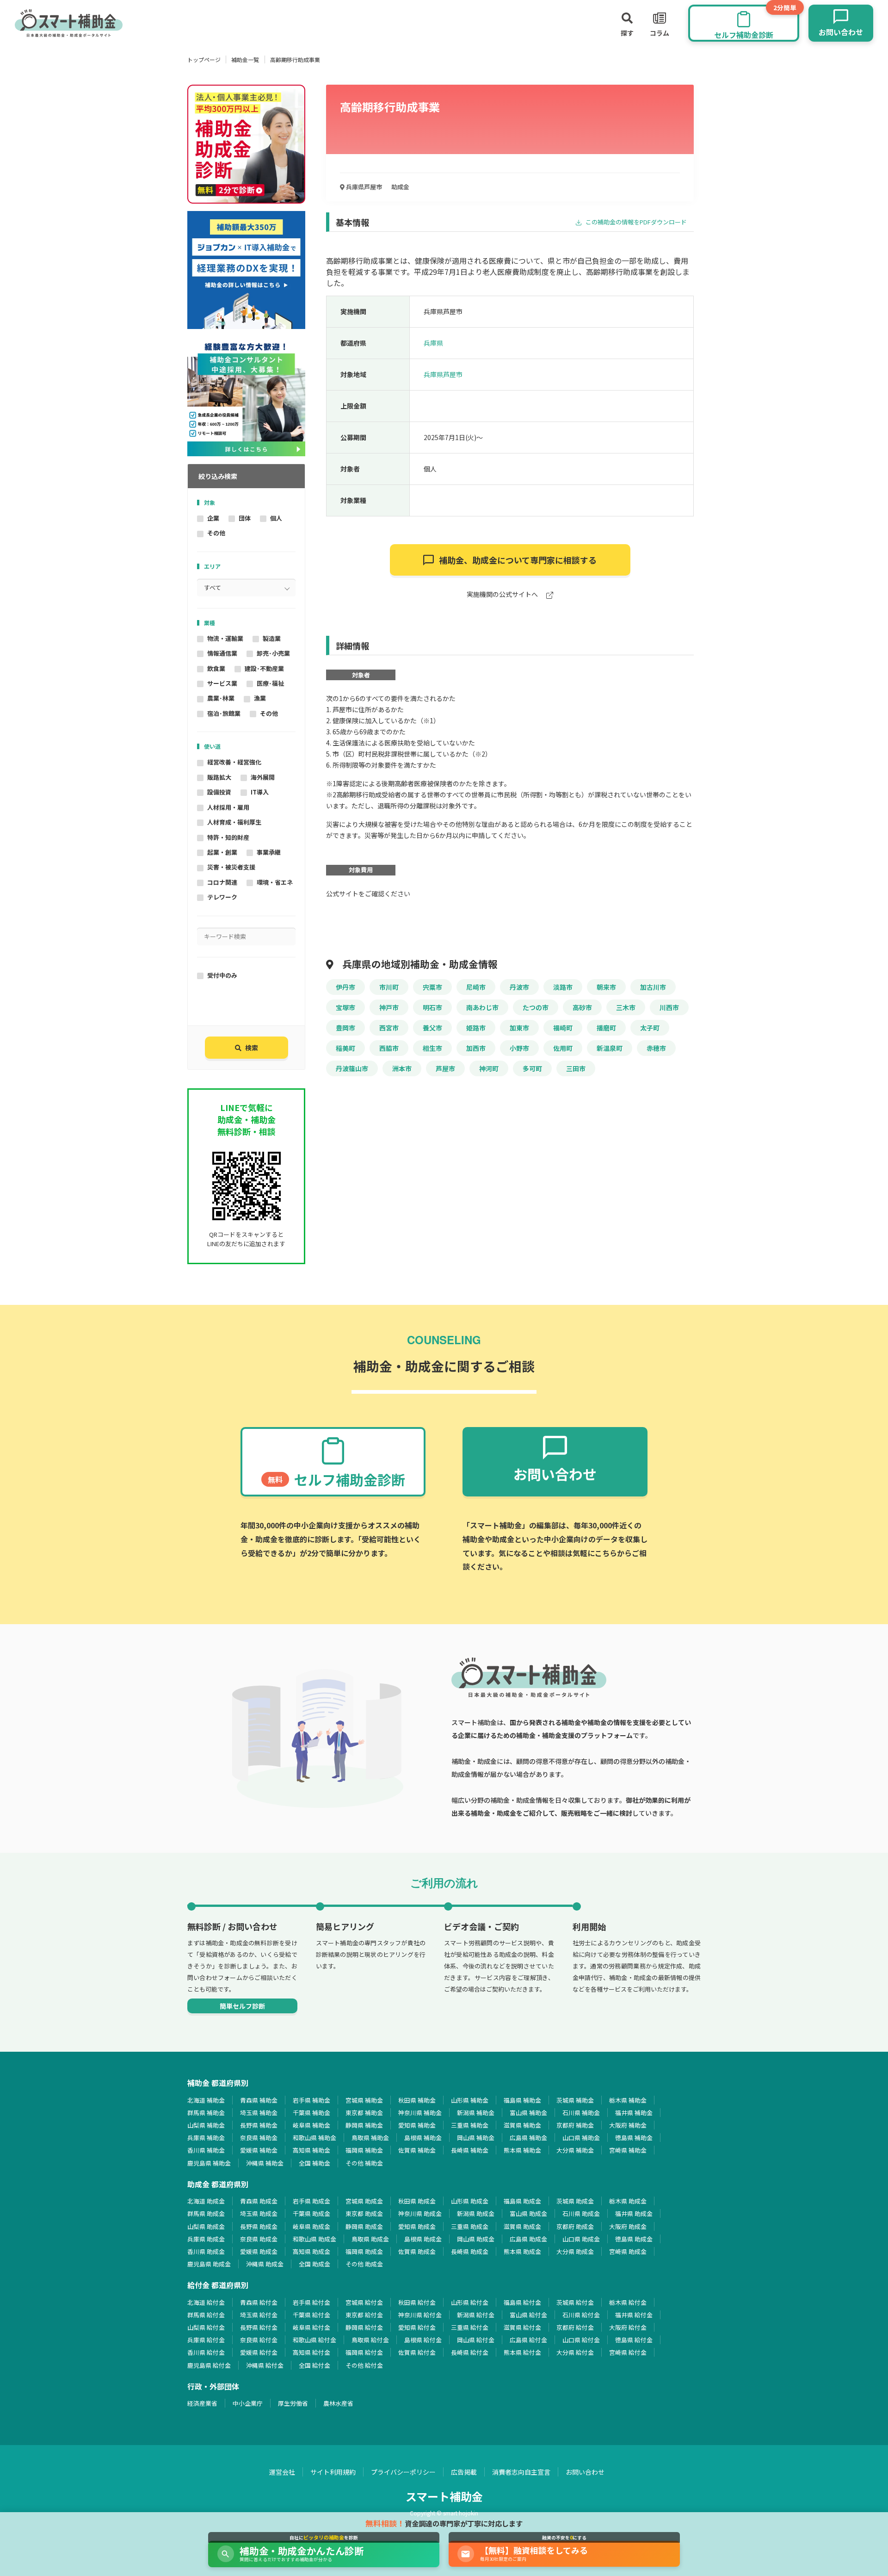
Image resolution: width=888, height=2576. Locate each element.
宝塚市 (345, 1007)
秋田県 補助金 (417, 2100)
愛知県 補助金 (417, 2125)
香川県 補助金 (206, 2150)
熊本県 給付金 (522, 2352)
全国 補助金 (314, 2163)
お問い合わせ (585, 2472)
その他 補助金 (364, 2163)
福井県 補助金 (634, 2113)
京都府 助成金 (575, 2226)
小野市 (519, 1048)
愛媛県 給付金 (259, 2352)
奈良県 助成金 (259, 2239)
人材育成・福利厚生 (234, 822)
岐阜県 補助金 (311, 2125)
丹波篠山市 (352, 1068)
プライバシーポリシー (403, 2472)
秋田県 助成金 (417, 2201)
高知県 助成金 (311, 2251)
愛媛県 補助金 (259, 2150)
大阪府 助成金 (628, 2226)
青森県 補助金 (259, 2100)
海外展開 (263, 777)
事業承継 (269, 852)
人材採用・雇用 (228, 807)
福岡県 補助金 (364, 2150)
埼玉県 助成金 (259, 2213)
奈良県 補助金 (259, 2138)
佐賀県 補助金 (417, 2150)
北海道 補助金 (206, 2100)
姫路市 (476, 1028)
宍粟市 (432, 987)
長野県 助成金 (259, 2226)
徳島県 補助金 (634, 2138)
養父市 (432, 1028)
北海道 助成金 (206, 2201)
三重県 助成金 (470, 2226)
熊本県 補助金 (522, 2150)
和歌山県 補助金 (314, 2138)
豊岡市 (345, 1028)
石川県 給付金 (581, 2315)
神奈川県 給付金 (420, 2315)
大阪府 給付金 (628, 2327)
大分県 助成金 (575, 2251)
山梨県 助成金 (206, 2226)
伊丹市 (345, 987)
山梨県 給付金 (206, 2327)
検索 (252, 1048)
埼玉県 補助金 (259, 2113)
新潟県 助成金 (476, 2213)
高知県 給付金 (311, 2352)
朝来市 (606, 987)
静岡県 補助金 (364, 2125)
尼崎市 (476, 987)
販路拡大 (219, 777)
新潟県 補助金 (476, 2113)
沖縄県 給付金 (265, 2365)
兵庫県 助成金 (206, 2239)
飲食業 (216, 668)
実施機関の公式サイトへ (503, 595)
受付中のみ (222, 975)
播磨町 (606, 1028)
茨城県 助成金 (575, 2201)
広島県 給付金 (528, 2340)
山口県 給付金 (581, 2340)
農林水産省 (338, 2403)
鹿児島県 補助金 (209, 2163)
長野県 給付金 (259, 2327)
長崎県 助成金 (470, 2251)
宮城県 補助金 (364, 2100)
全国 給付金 (314, 2365)
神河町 (489, 1068)
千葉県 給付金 (311, 2315)
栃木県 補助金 (628, 2100)
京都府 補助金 (575, 2125)
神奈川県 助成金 (420, 2213)
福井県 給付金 (634, 2315)
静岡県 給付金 (364, 2327)
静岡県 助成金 (364, 2226)
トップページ (204, 59)
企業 (213, 518)
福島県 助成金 (522, 2201)
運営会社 (282, 2472)
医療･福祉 (270, 683)
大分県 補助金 (575, 2150)
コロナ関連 (222, 882)
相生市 (432, 1048)
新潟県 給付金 (476, 2315)
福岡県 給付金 (364, 2352)
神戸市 (389, 1007)
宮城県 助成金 (364, 2201)
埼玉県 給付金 (259, 2315)
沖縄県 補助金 (265, 2163)
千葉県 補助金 (311, 2113)
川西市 (669, 1007)
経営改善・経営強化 (234, 762)
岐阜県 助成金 (311, 2226)
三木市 (626, 1007)
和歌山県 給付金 (314, 2340)
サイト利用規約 (333, 2472)
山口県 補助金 (581, 2138)
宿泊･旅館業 (224, 713)
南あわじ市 (482, 1007)
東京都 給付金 (364, 2315)
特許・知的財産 (228, 837)
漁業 (260, 698)
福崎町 (563, 1028)
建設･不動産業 (264, 668)
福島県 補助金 (522, 2100)
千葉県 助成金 (311, 2213)
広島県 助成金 (528, 2239)
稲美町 (345, 1048)
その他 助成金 (364, 2264)
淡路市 (563, 987)
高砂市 (582, 1007)
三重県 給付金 (470, 2327)
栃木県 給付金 (628, 2302)
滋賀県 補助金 (522, 2125)
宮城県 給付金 (364, 2302)
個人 (276, 518)
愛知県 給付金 (417, 2327)
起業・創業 (222, 852)
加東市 (519, 1028)
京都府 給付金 (575, 2327)
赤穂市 (656, 1048)
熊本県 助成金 (522, 2251)
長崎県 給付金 (470, 2352)
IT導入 (260, 792)
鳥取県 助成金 (370, 2239)
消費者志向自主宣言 (521, 2472)
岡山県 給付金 (476, 2340)
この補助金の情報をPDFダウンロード (635, 222)
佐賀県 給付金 (417, 2352)
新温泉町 (610, 1048)
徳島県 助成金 (634, 2239)
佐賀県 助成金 (417, 2251)
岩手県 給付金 (311, 2302)
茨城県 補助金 (575, 2100)
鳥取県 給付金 (370, 2340)
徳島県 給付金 (634, 2340)
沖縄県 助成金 (265, 2264)
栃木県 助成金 (628, 2201)
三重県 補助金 (470, 2125)
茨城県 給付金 (575, 2302)
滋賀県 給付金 (522, 2327)
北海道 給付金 (206, 2302)
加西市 (476, 1048)
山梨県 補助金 (206, 2125)
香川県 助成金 (206, 2251)
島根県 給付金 (423, 2340)
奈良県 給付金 (259, 2340)
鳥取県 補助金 (370, 2138)
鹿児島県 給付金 (209, 2365)
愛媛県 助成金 (259, 2251)
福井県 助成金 (634, 2213)
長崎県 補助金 (470, 2150)
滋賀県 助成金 (522, 2226)
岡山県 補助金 (476, 2138)
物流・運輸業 (225, 638)
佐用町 (563, 1048)
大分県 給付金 (575, 2352)
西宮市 (389, 1028)
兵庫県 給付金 (206, 2340)
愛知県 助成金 (417, 2226)
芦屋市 (445, 1068)
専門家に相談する (518, 560)
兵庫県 (433, 343)
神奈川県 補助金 (420, 2113)
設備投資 (219, 792)
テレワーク (222, 897)
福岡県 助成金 (364, 2251)
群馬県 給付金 (206, 2315)
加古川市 (653, 987)
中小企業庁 (248, 2403)
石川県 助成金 (581, 2213)
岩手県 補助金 (311, 2100)
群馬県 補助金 (206, 2113)
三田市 (576, 1068)
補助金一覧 (245, 59)
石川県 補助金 (581, 2113)
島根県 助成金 (423, 2239)
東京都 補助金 (364, 2113)
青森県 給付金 (259, 2302)
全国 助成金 (314, 2264)
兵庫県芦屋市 (363, 187)
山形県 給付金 (470, 2302)
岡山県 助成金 (476, 2239)
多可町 (532, 1068)
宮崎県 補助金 (628, 2150)
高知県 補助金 (311, 2150)
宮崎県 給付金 (628, 2352)
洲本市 (402, 1068)
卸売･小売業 (273, 653)
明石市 (432, 1007)
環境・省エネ (275, 882)
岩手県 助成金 (311, 2201)
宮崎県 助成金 (628, 2251)
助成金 (400, 187)
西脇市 (389, 1048)
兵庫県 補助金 (206, 2138)
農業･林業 (221, 698)
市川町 (389, 987)
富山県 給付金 (528, 2315)
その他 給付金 (364, 2365)
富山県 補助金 (528, 2113)
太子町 (650, 1028)
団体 (245, 518)
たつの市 (536, 1007)
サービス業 (222, 683)
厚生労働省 (293, 2403)
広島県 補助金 (528, 2138)
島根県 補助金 (423, 2138)
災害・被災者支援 (231, 867)
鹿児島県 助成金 (209, 2264)
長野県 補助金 (259, 2125)
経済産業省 (202, 2403)
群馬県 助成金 (206, 2213)
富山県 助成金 (528, 2213)
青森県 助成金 (259, 2201)
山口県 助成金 (581, 2239)
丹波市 (519, 987)
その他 (216, 533)
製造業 (272, 638)
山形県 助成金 (470, 2201)
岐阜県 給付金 (311, 2327)
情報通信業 (222, 653)
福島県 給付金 (522, 2302)
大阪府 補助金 (628, 2125)
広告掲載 (464, 2472)
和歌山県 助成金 (314, 2239)
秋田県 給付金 (417, 2302)
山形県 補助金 (470, 2100)
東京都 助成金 (364, 2213)
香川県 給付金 (206, 2352)
